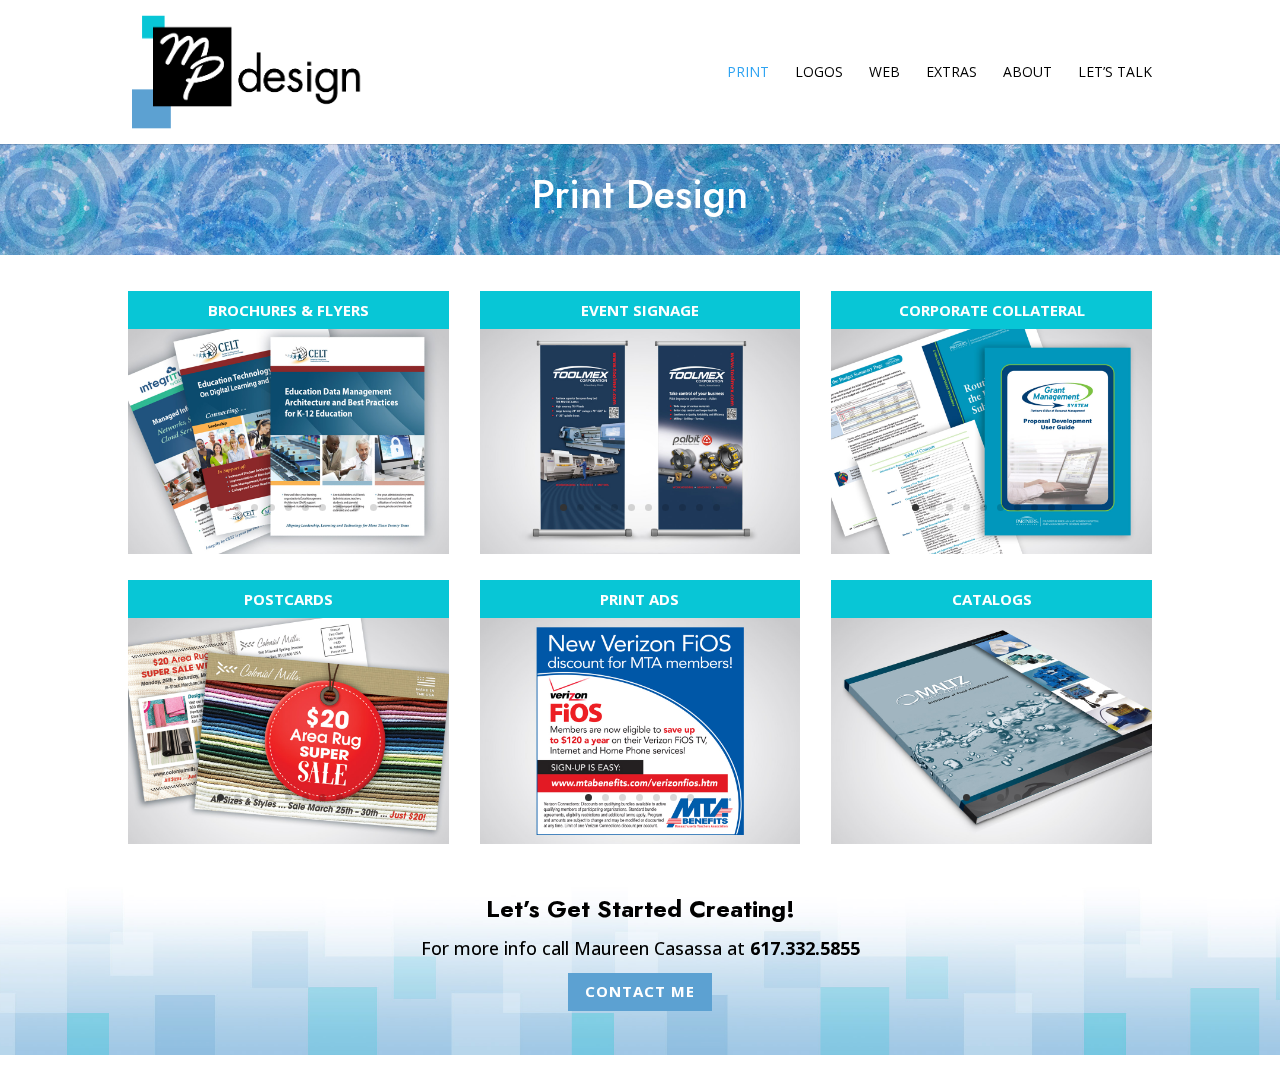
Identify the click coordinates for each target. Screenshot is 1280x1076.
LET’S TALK (1115, 73)
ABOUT (1027, 73)
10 (356, 507)
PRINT (748, 73)
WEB (884, 73)
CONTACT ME (640, 991)
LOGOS (819, 73)
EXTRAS (951, 73)
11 (373, 507)
